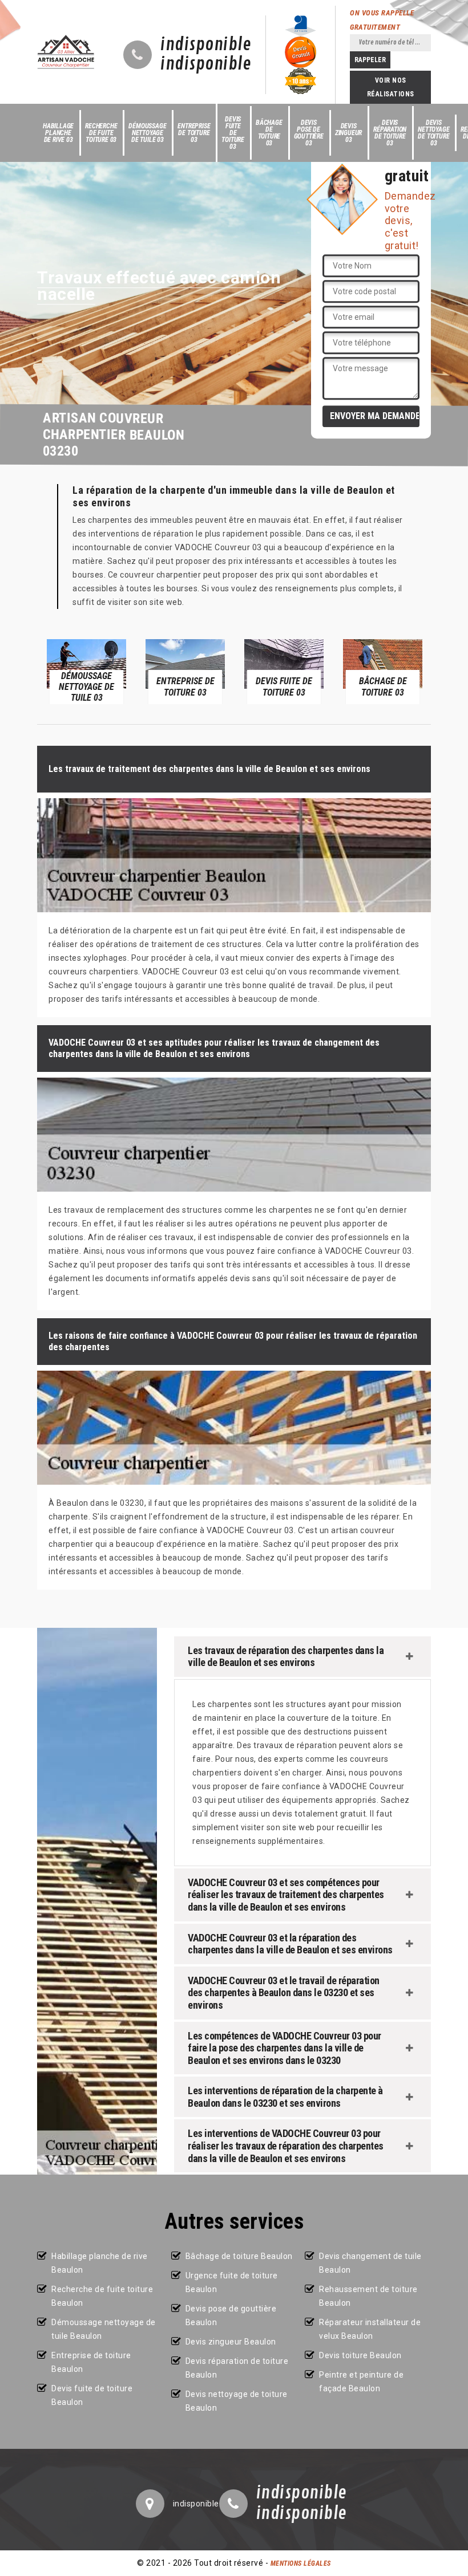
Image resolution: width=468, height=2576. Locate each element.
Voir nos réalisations (391, 87)
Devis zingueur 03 (348, 133)
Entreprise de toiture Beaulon (91, 2362)
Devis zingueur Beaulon (231, 2342)
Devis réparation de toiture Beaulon (237, 2368)
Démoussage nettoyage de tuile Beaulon (104, 2329)
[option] (86, 671)
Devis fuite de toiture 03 (233, 133)
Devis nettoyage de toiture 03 (433, 133)
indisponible (206, 45)
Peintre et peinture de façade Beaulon (361, 2382)
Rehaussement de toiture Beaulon (368, 2296)
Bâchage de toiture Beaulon (239, 2256)
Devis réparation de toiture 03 (390, 133)
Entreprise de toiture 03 (194, 133)
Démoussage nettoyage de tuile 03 (147, 133)
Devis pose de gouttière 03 (309, 133)
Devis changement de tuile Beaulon (370, 2263)
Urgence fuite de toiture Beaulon (232, 2282)
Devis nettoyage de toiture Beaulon (237, 2401)
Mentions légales (301, 2563)
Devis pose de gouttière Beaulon (231, 2315)
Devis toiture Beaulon (360, 2355)
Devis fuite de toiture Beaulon (92, 2395)
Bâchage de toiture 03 (269, 133)
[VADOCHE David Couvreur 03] (66, 52)
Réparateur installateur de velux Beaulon (370, 2329)
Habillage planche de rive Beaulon (100, 2263)
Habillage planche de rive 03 (58, 133)
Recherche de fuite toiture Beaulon (102, 2296)
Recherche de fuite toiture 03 (101, 133)
